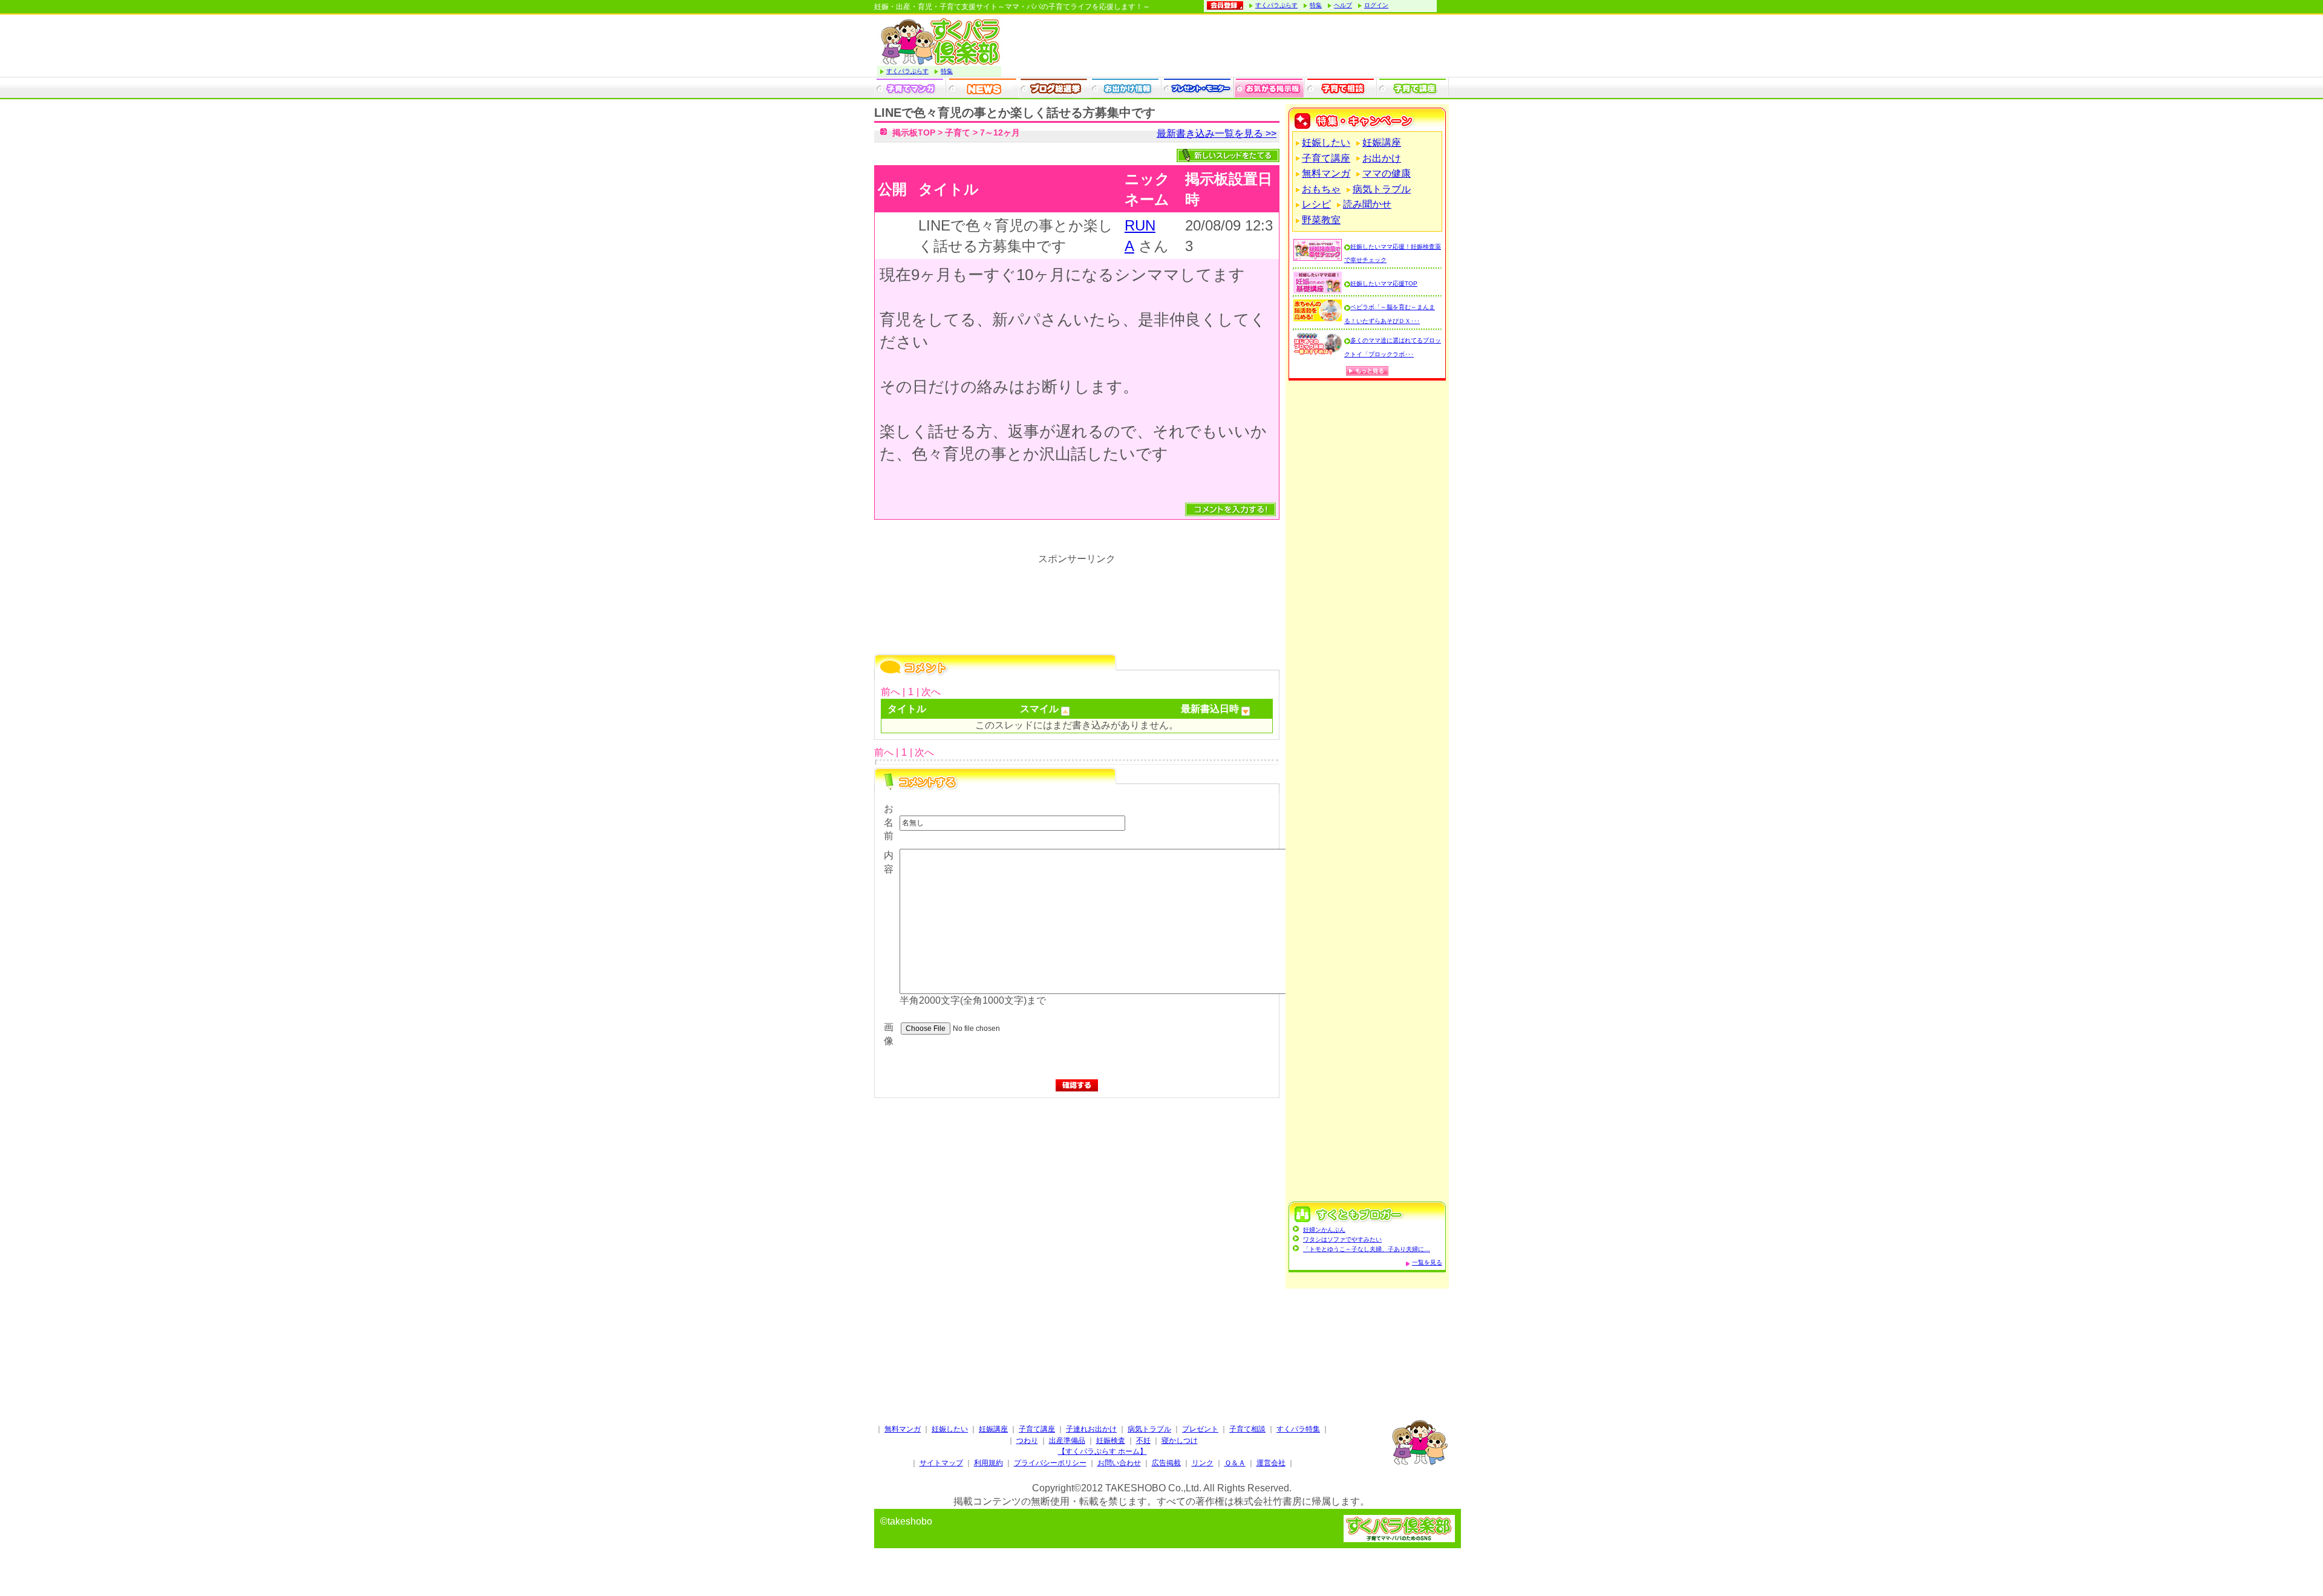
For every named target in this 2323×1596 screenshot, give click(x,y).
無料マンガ (1326, 173)
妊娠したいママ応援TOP (1384, 283)
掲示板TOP (914, 132)
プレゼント (1200, 1429)
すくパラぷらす (1276, 5)
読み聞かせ (1367, 204)
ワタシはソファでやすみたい (1342, 1239)
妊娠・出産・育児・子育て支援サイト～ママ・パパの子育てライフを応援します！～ (1012, 7)
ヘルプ (1343, 5)
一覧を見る (1427, 1262)
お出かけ (1382, 158)
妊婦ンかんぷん (1324, 1230)
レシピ (1316, 204)
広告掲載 (1166, 1463)
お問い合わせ (1119, 1463)
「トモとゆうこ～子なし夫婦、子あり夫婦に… (1367, 1249)
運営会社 (1271, 1463)
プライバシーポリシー (1050, 1463)
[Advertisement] (1077, 1226)
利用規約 (988, 1463)
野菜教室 (1321, 220)
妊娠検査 (1111, 1441)
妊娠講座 (1382, 142)
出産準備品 (1067, 1441)
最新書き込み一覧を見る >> (1217, 133)
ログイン (1376, 5)
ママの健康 (1387, 173)
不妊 (1143, 1441)
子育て (958, 132)
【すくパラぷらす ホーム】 (1103, 1451)
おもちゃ (1321, 189)
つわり (1027, 1441)
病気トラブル (1382, 189)
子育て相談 (1247, 1429)
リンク (1203, 1463)
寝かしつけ (1180, 1441)
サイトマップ (941, 1463)
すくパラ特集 (1298, 1429)
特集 (1316, 5)
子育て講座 (1326, 158)
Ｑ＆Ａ (1235, 1463)
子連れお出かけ (1091, 1429)
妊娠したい (1326, 142)
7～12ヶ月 (1000, 132)
